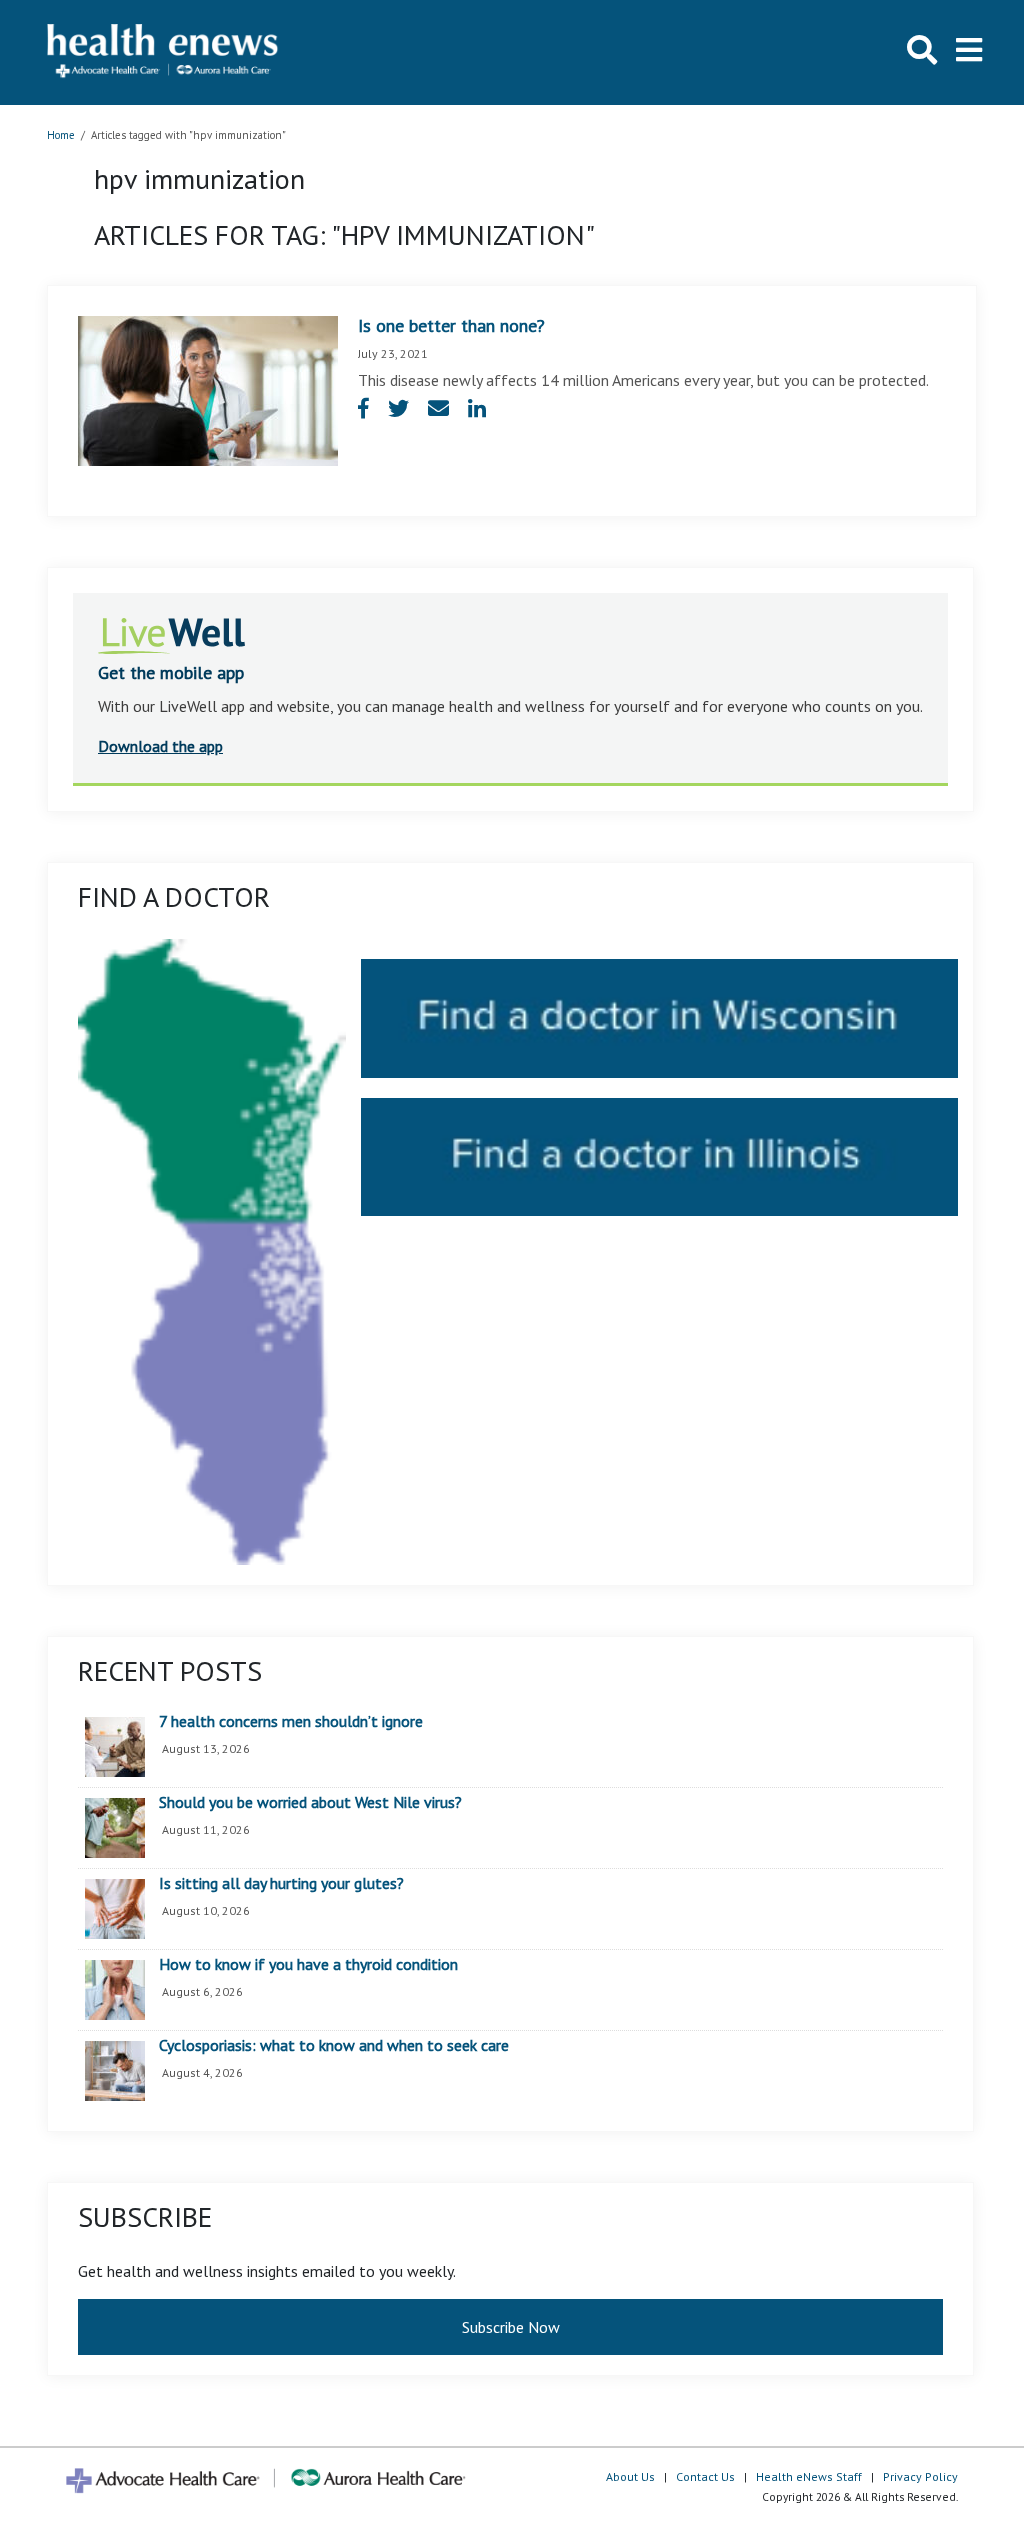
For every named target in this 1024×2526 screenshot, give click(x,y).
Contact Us (705, 2476)
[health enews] (163, 52)
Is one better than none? (451, 325)
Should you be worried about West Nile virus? (310, 1803)
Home (61, 135)
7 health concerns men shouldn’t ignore (291, 1722)
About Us (630, 2476)
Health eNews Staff (809, 2476)
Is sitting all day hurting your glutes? (281, 1884)
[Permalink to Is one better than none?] (208, 389)
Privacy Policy (920, 2476)
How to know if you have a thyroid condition (308, 1965)
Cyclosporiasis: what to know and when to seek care (334, 2046)
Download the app (160, 746)
